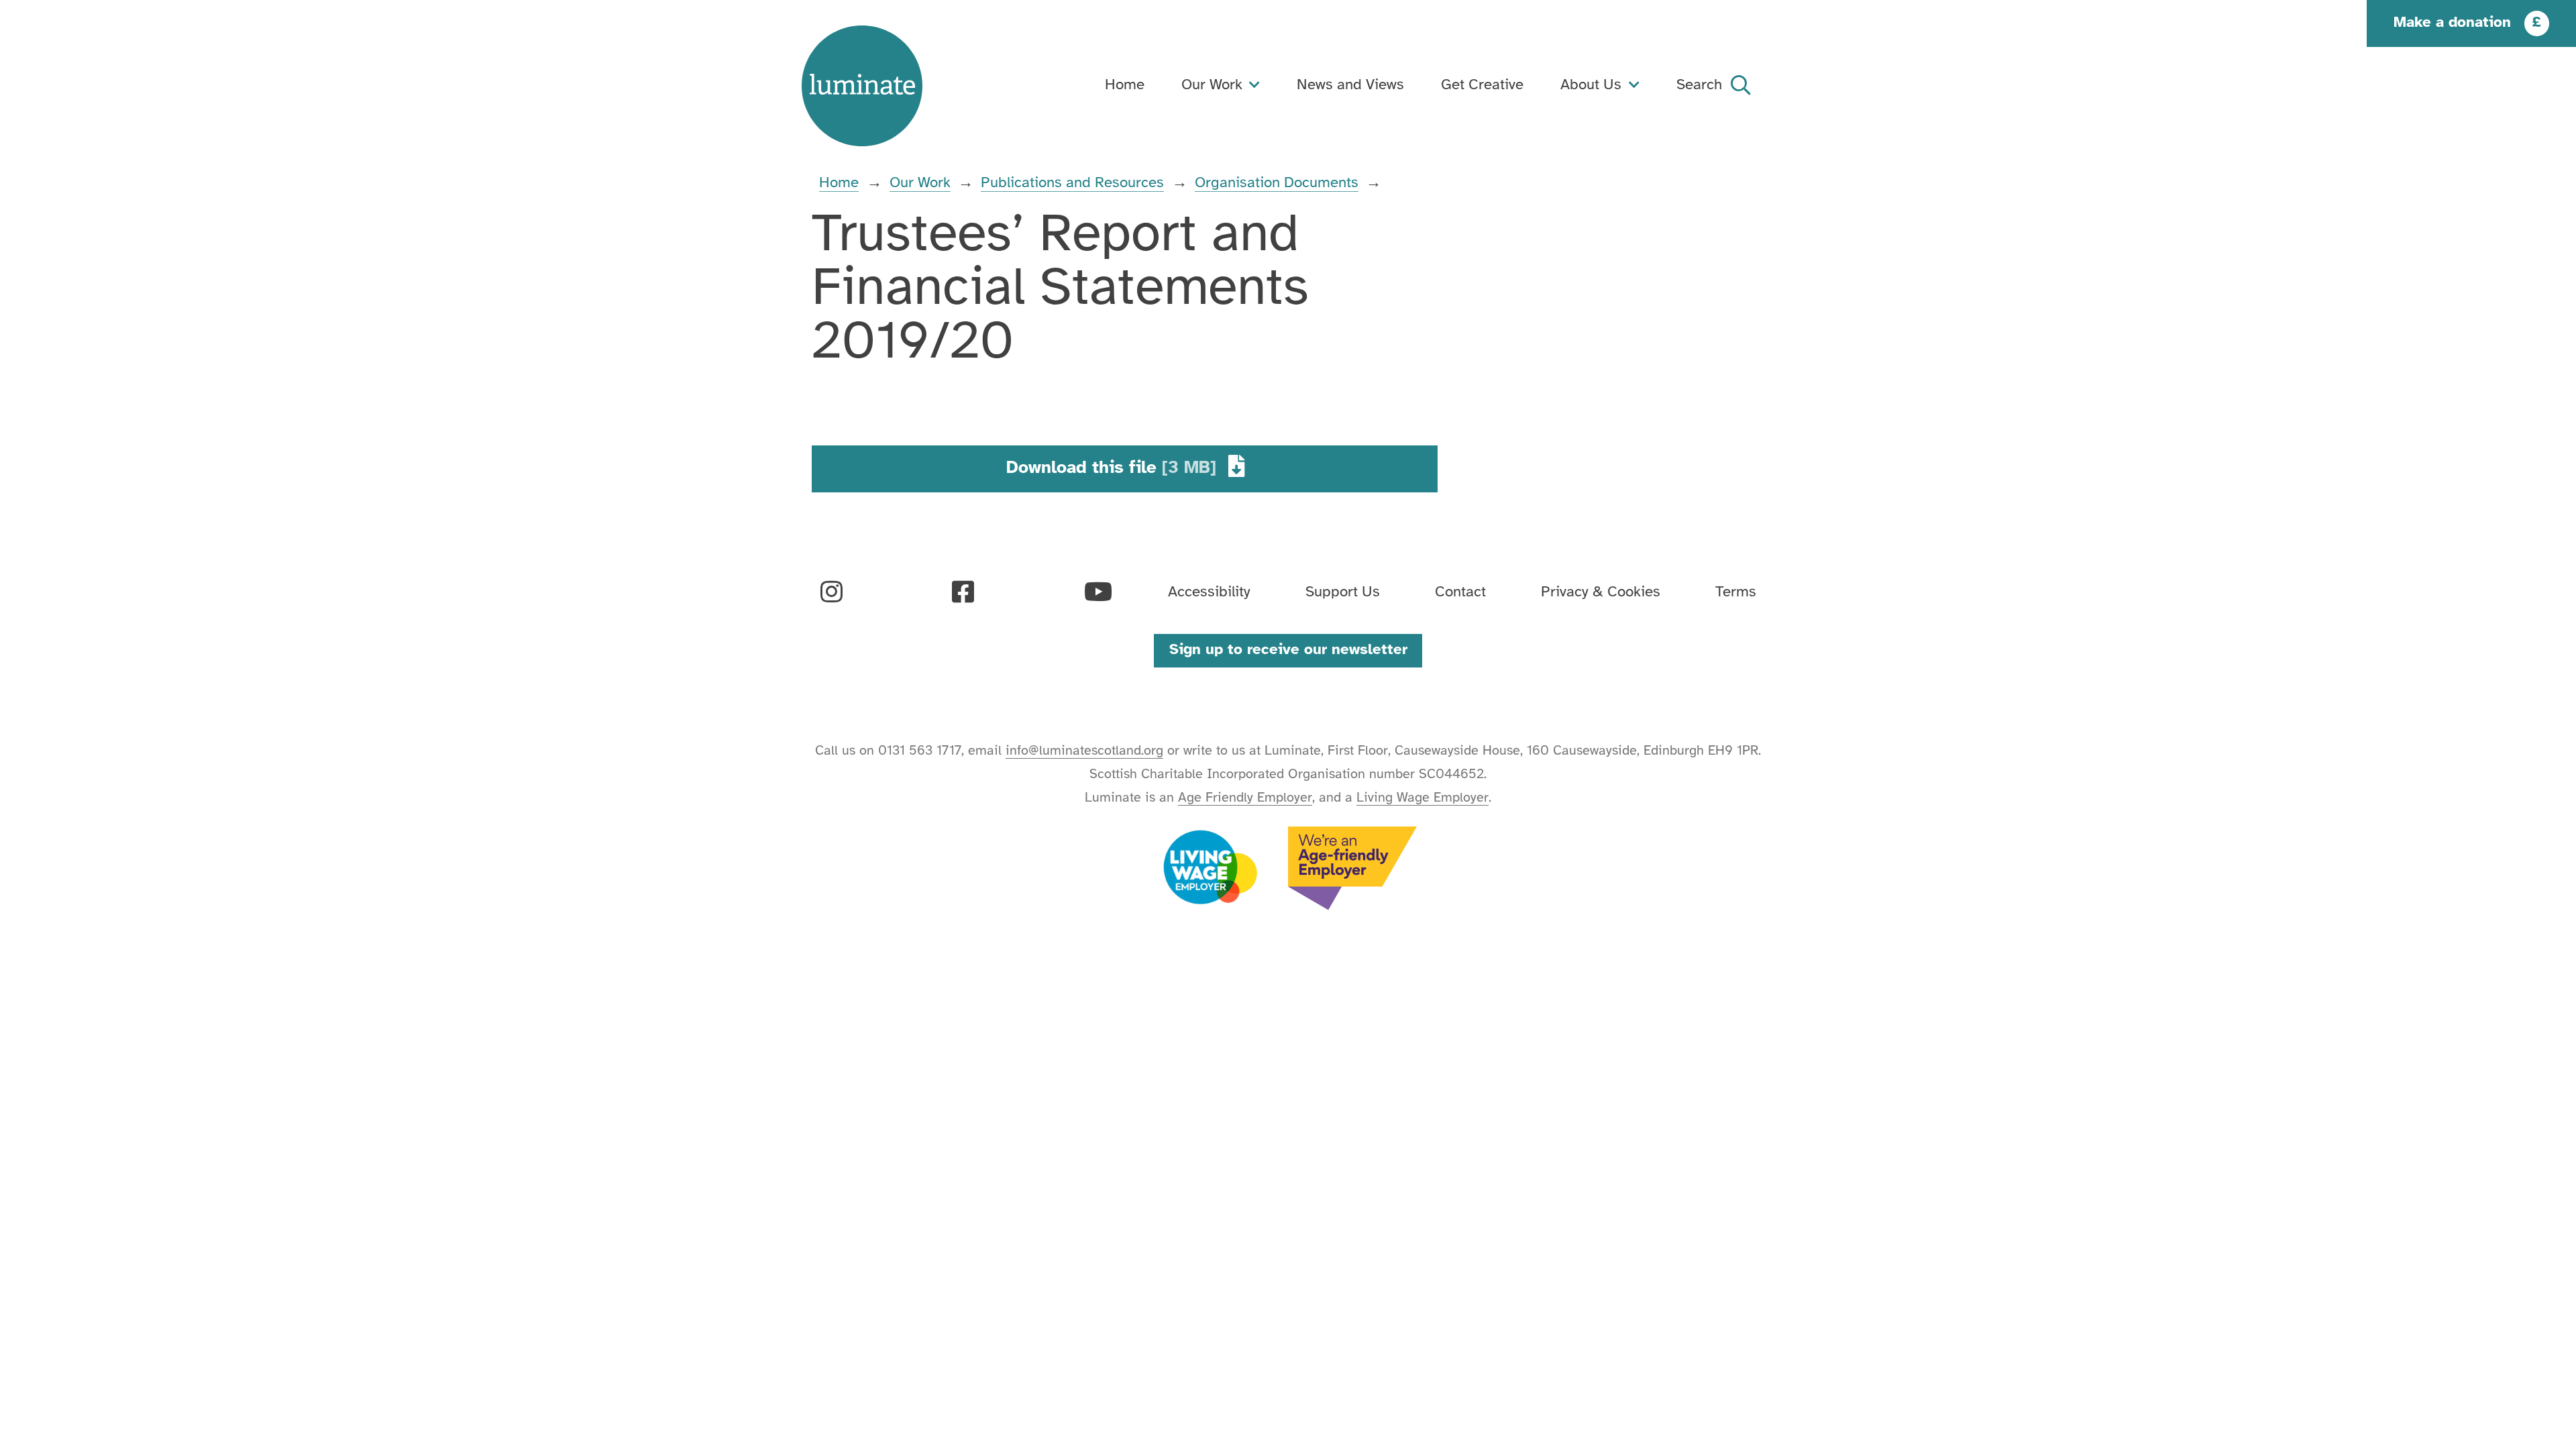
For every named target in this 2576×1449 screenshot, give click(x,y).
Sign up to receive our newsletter (1288, 650)
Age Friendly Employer (1245, 798)
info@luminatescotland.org (1084, 751)
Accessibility (1209, 592)
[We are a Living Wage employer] (1210, 868)
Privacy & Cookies (1601, 592)
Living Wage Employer (1423, 798)
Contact (1460, 592)
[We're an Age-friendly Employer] (1353, 868)
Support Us (1343, 592)
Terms (1736, 592)
